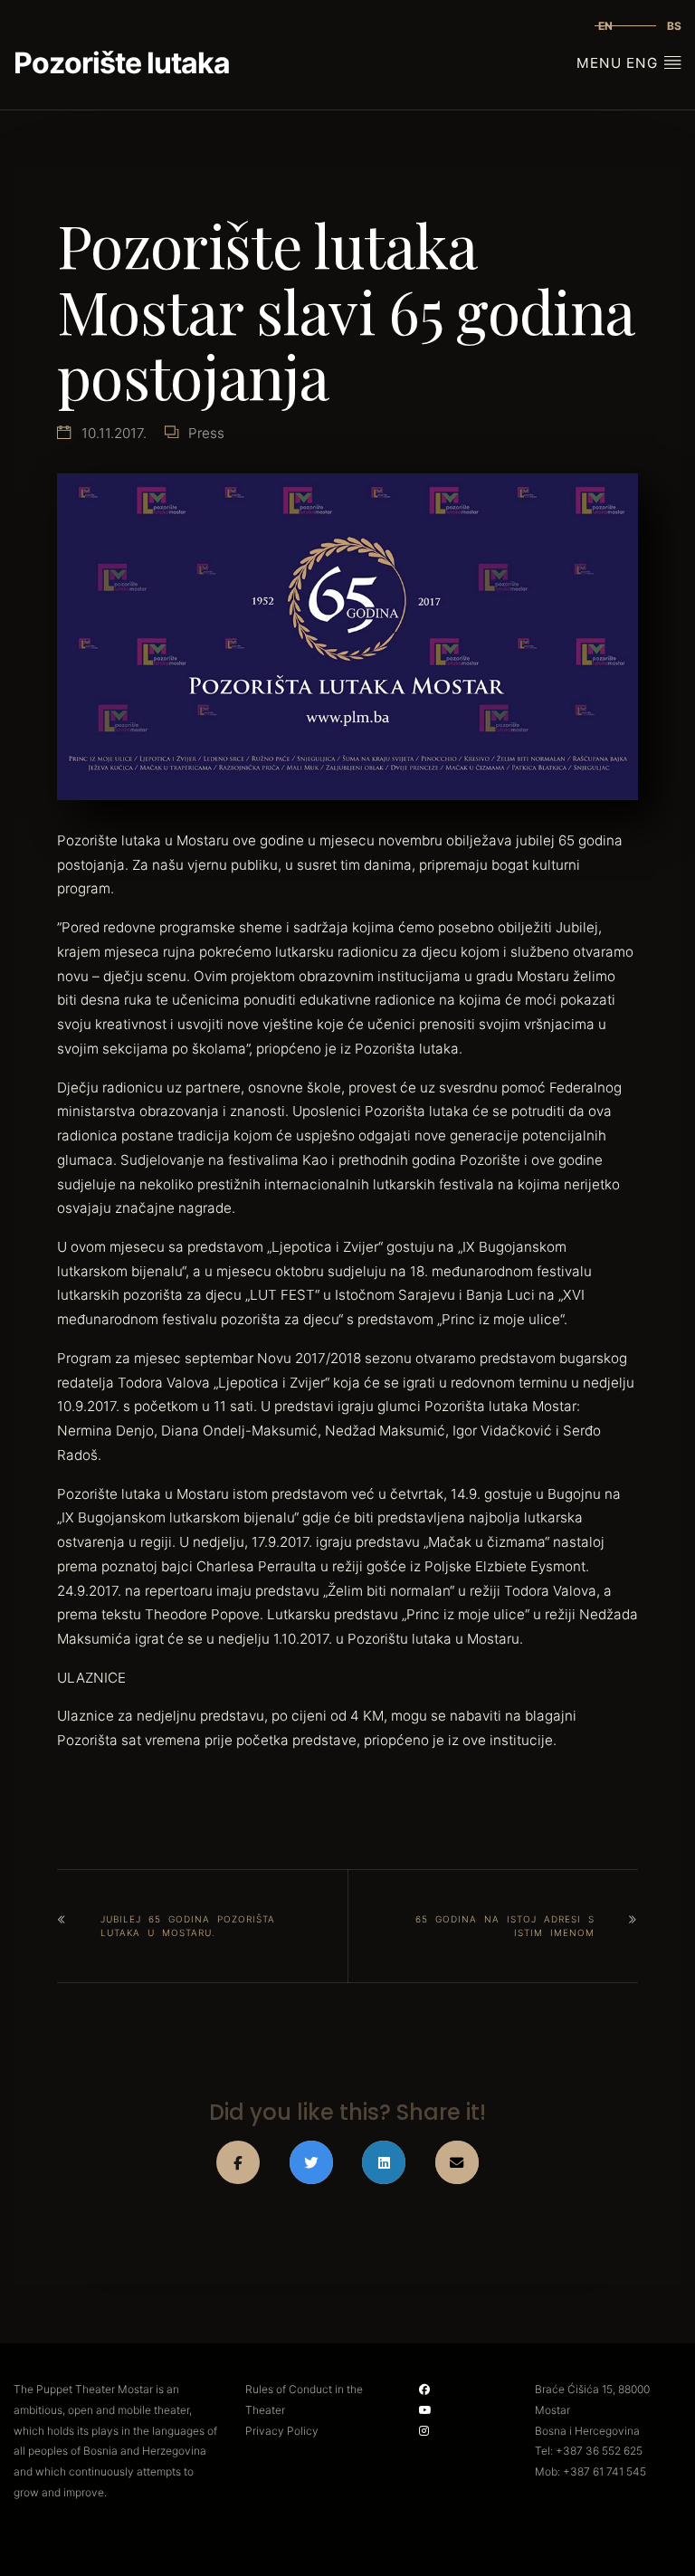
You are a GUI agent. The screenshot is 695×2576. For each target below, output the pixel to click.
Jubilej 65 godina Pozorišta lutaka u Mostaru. (188, 1926)
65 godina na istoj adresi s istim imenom (505, 1926)
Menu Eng (619, 63)
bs (674, 26)
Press (206, 433)
